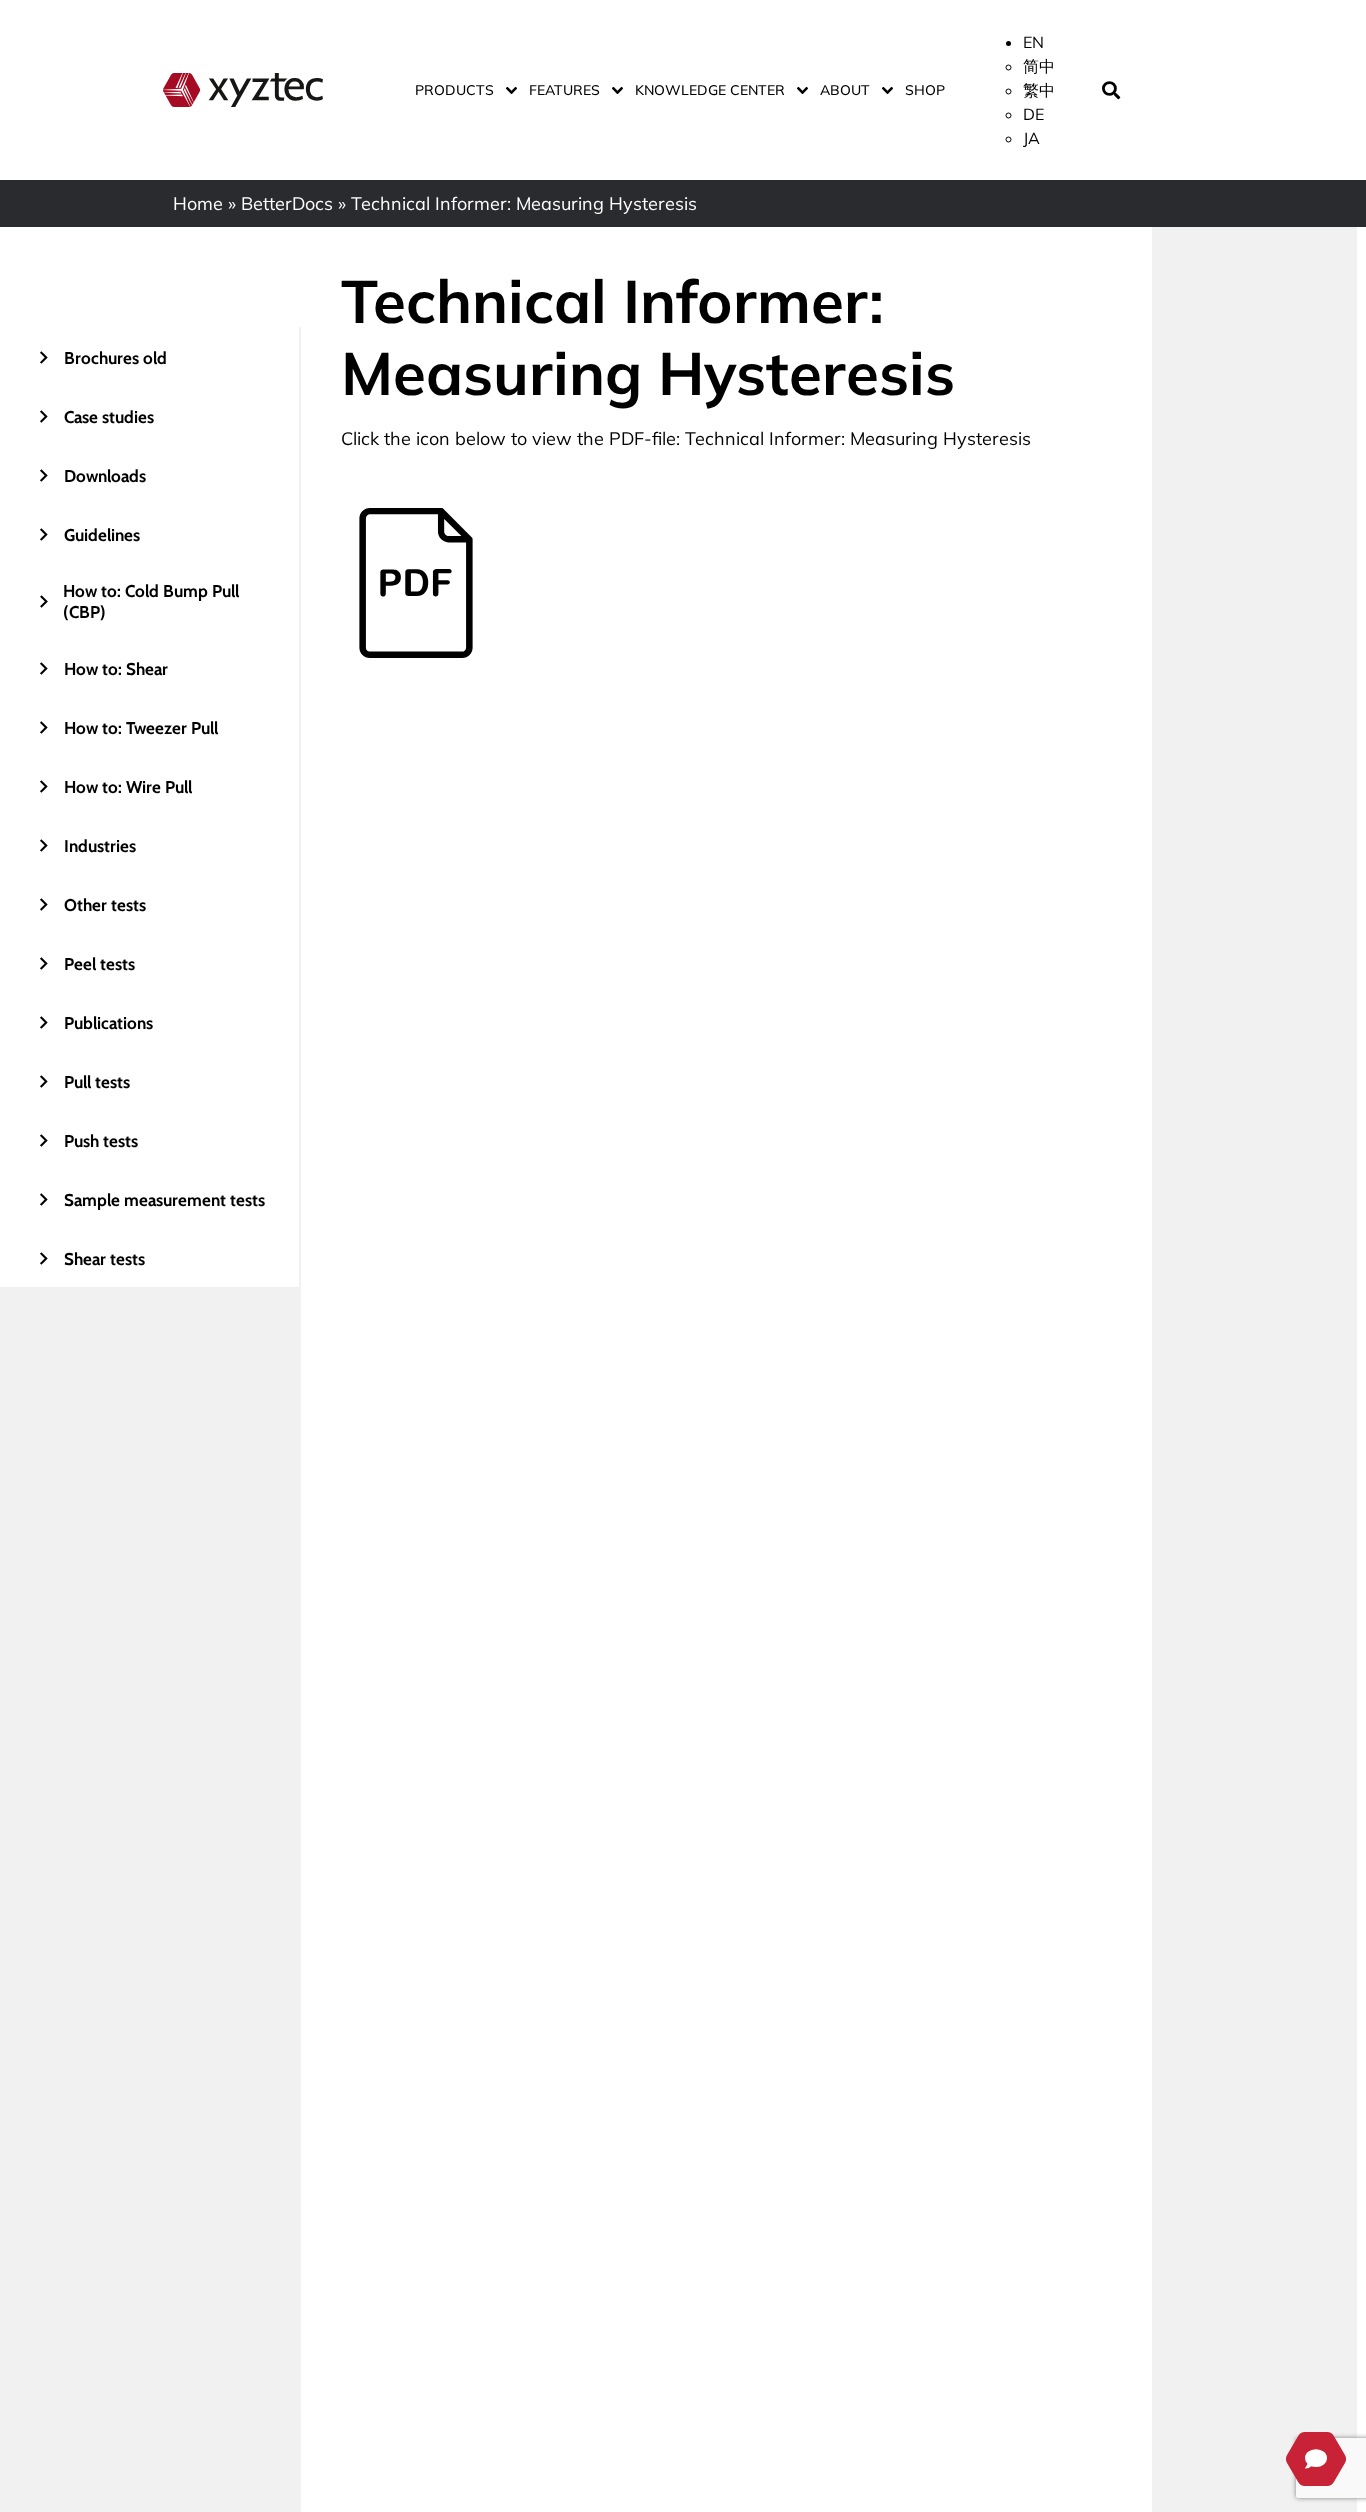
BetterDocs (287, 203)
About (845, 90)
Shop (925, 90)
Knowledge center (710, 90)
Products (454, 90)
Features (564, 90)
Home (198, 203)
